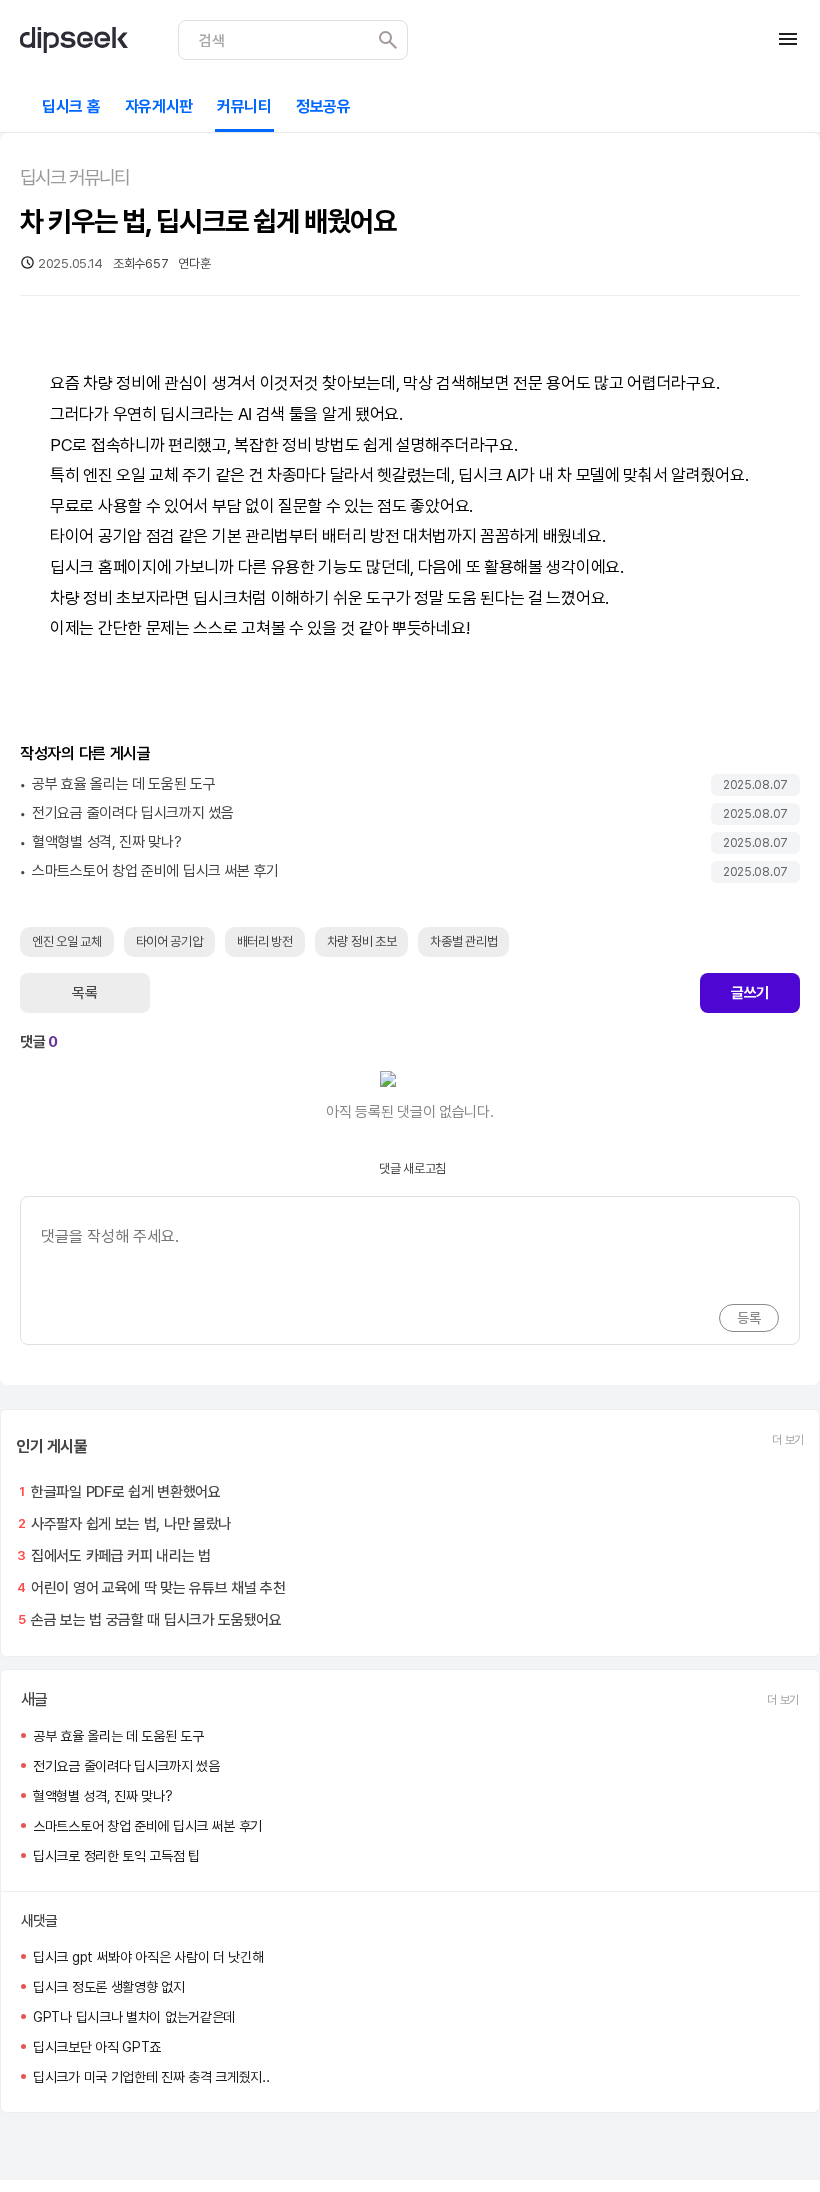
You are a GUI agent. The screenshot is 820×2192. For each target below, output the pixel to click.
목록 (84, 993)
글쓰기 (750, 993)
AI (245, 414)
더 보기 (788, 1440)
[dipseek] (74, 40)
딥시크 (182, 414)
